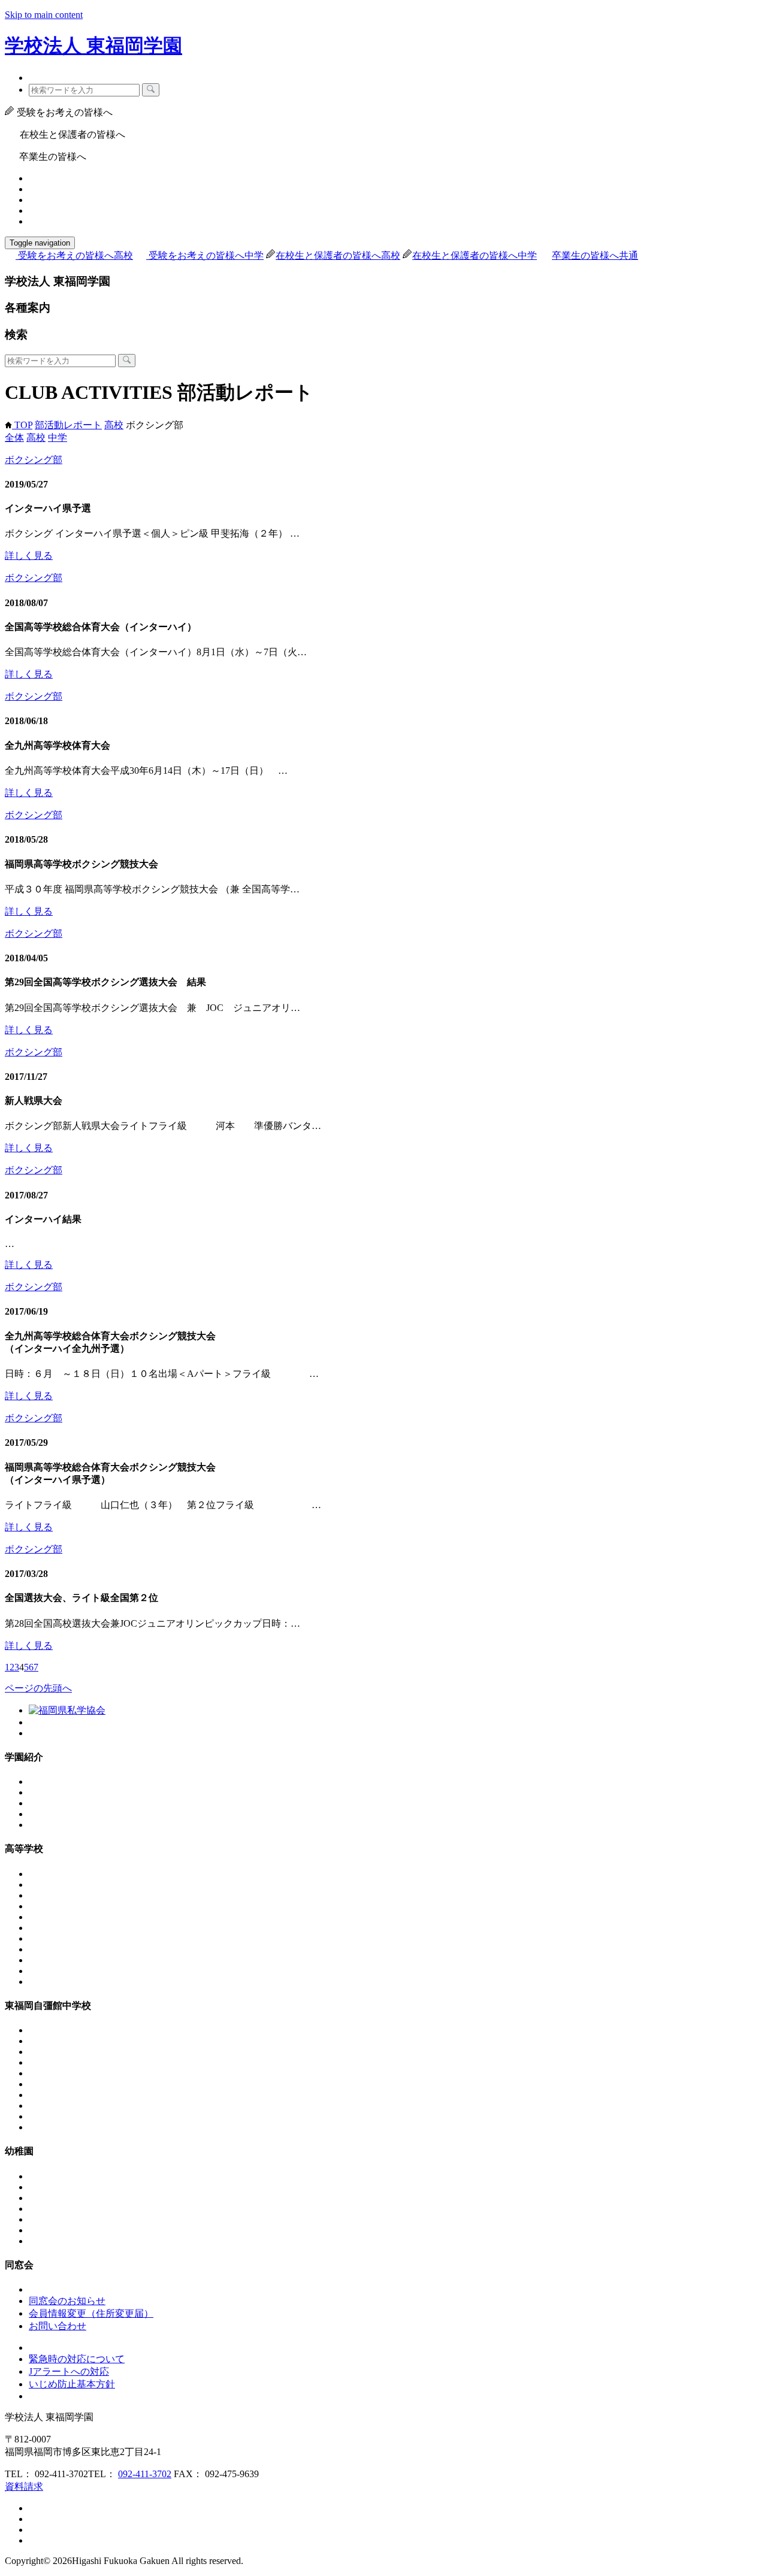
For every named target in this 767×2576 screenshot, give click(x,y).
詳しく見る (29, 556)
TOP (22, 425)
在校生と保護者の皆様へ (338, 255)
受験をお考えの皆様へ (76, 255)
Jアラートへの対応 (69, 2371)
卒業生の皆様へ (595, 255)
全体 (14, 438)
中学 (58, 438)
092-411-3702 (145, 2474)
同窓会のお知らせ (67, 2301)
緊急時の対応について (77, 2359)
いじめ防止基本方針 (72, 2384)
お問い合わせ (58, 2326)
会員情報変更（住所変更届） (91, 2313)
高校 (114, 425)
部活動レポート (68, 425)
